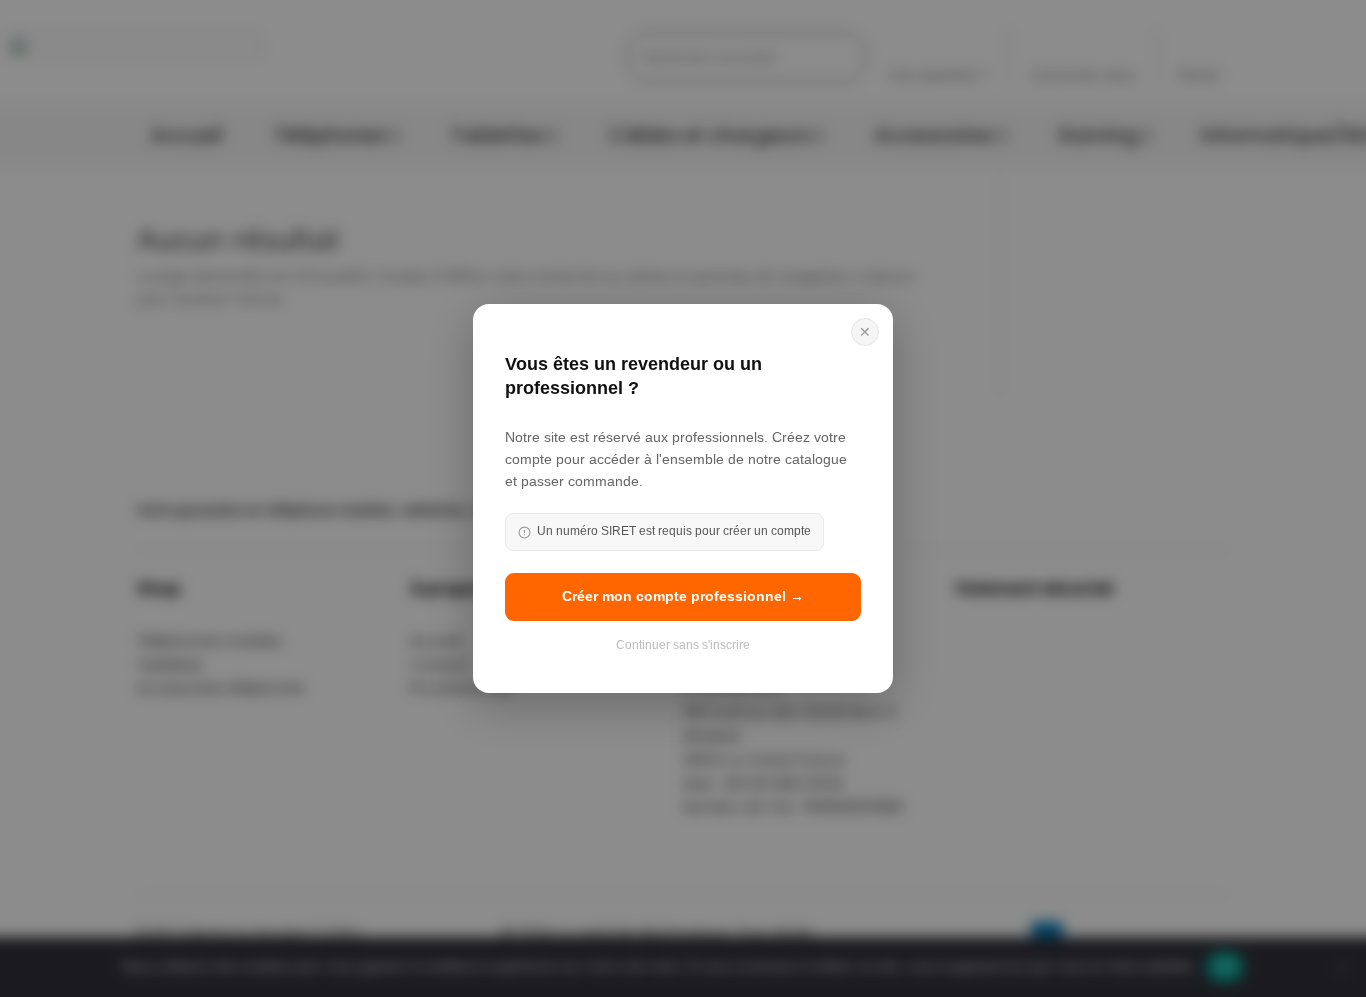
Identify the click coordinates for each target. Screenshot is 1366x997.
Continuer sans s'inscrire (683, 645)
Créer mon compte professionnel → (683, 596)
